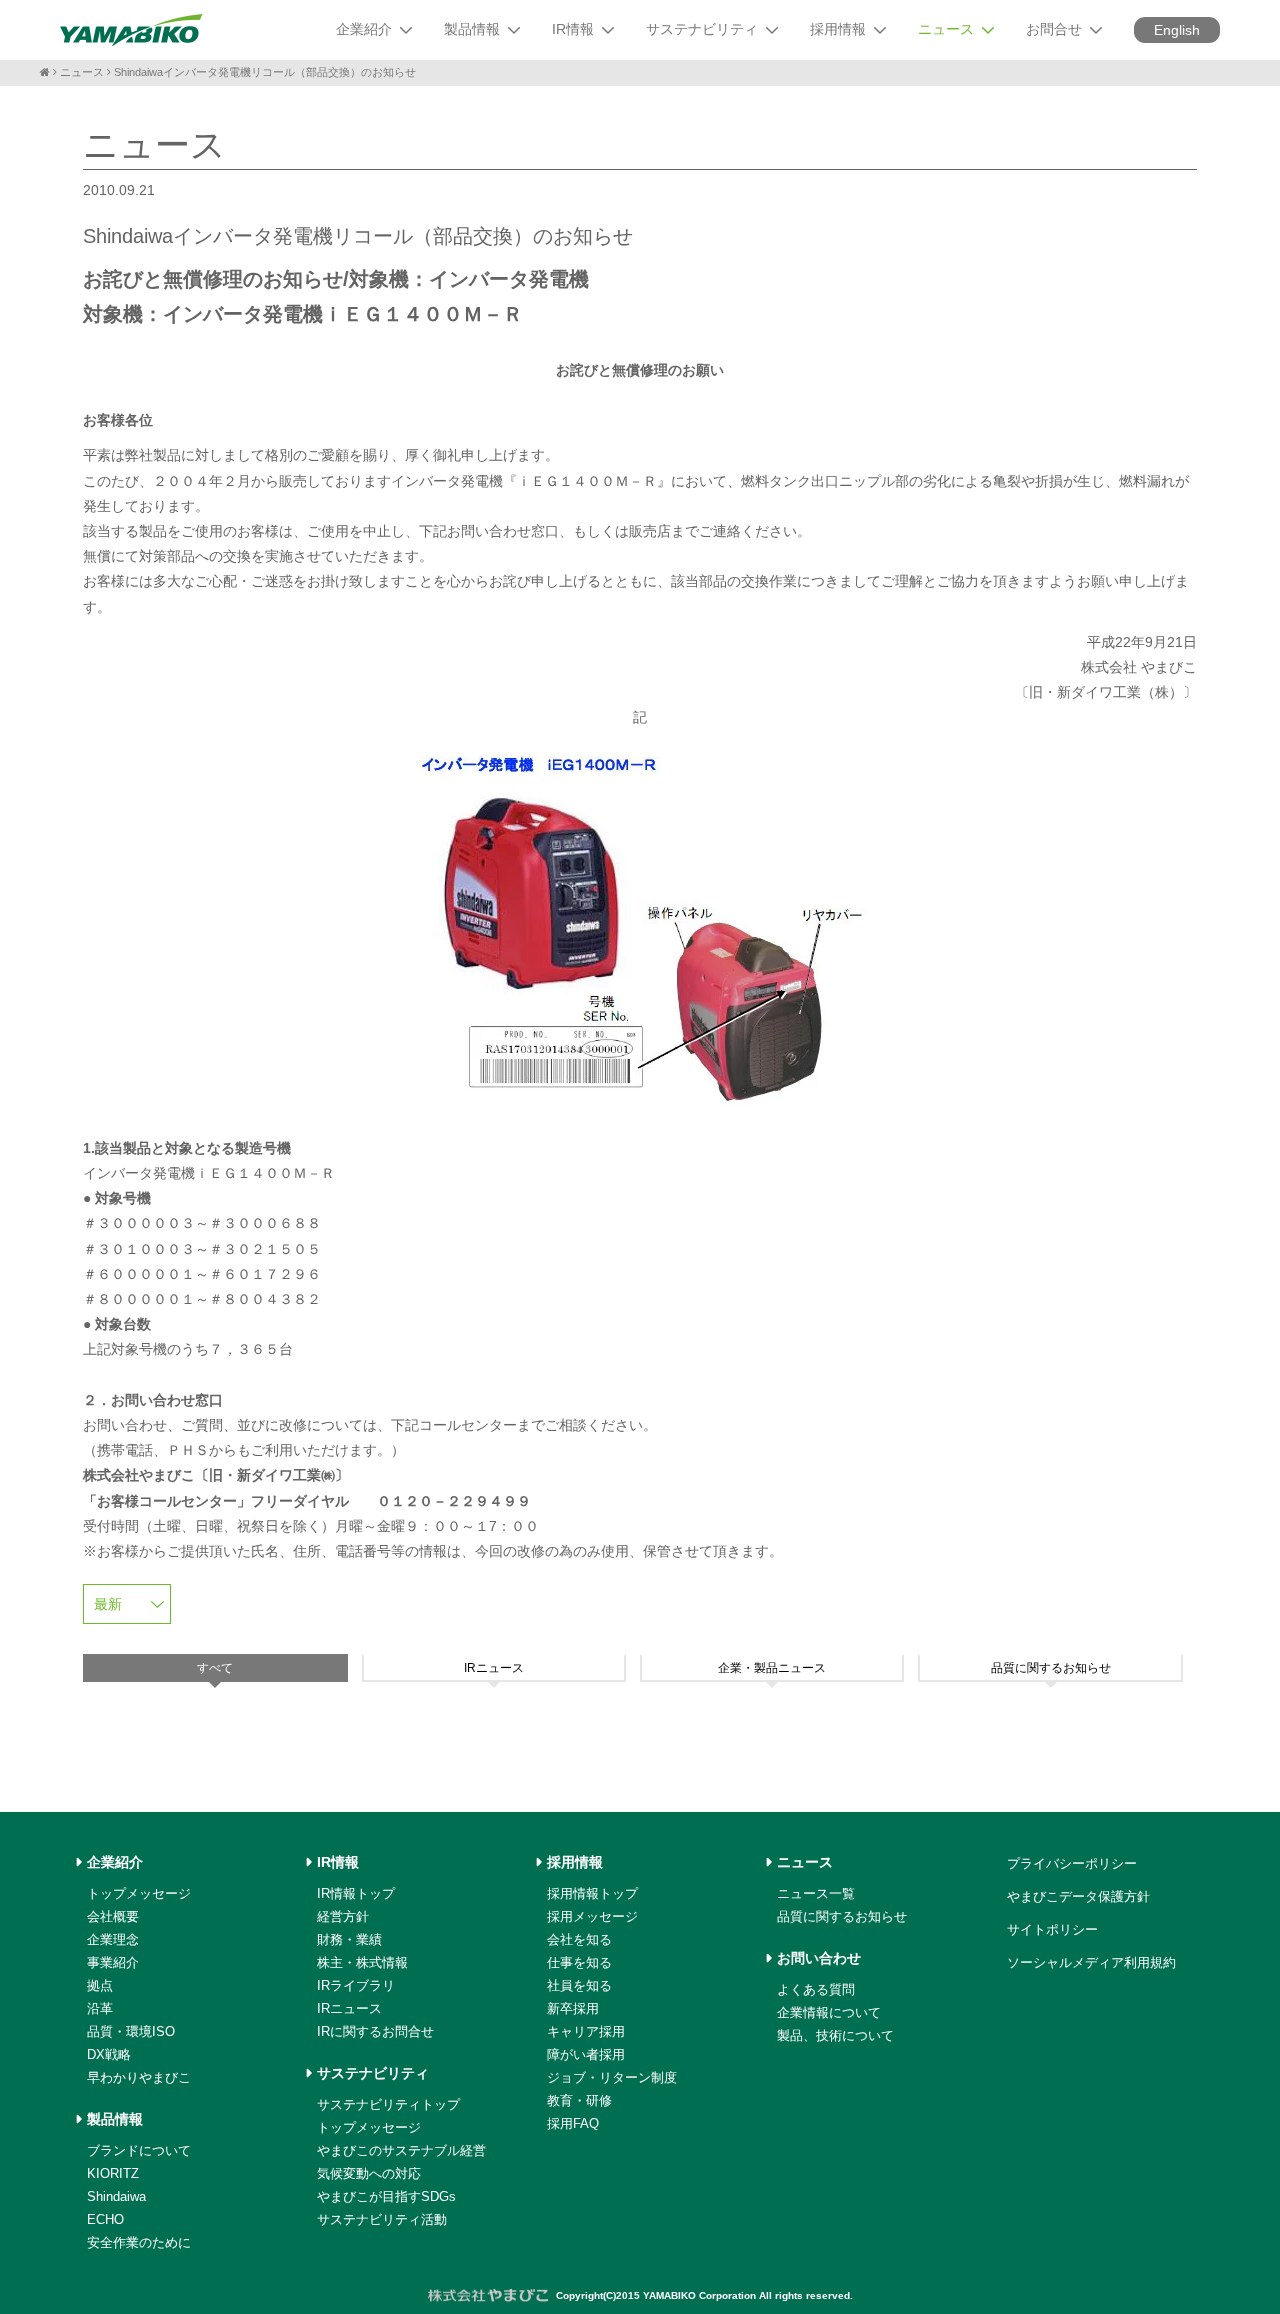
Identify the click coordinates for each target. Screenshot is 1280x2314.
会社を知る (579, 1939)
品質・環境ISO (131, 2031)
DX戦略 (109, 2054)
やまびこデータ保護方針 (1078, 1896)
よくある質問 (816, 1989)
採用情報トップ (592, 1893)
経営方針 (343, 1916)
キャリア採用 (586, 2031)
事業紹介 (113, 1962)
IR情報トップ (356, 1893)
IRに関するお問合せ (375, 2031)
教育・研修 (579, 2100)
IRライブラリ (356, 1985)
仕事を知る (579, 1962)
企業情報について (829, 2012)
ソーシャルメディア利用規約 (1091, 1962)
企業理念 (113, 1939)
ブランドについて (139, 2150)
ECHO (105, 2219)
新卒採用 (573, 2008)
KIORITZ (113, 2173)
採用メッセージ (592, 1916)
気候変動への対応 (369, 2173)
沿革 (100, 2008)
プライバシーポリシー (1072, 1863)
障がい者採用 (586, 2054)
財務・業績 (349, 1939)
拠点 (100, 1985)
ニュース (82, 72)
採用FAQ (573, 2123)
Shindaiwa (116, 2196)
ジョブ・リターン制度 (612, 2077)
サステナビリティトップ (388, 2104)
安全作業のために (139, 2242)
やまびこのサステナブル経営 (401, 2150)
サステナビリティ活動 (382, 2219)
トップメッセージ (139, 1893)
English (1177, 30)
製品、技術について (835, 2035)
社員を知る (579, 1985)
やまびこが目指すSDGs (386, 2196)
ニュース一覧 (816, 1893)
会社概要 (113, 1916)
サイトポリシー (1052, 1929)
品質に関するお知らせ (842, 1916)
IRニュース (349, 2008)
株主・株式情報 (362, 1962)
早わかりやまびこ (139, 2077)
